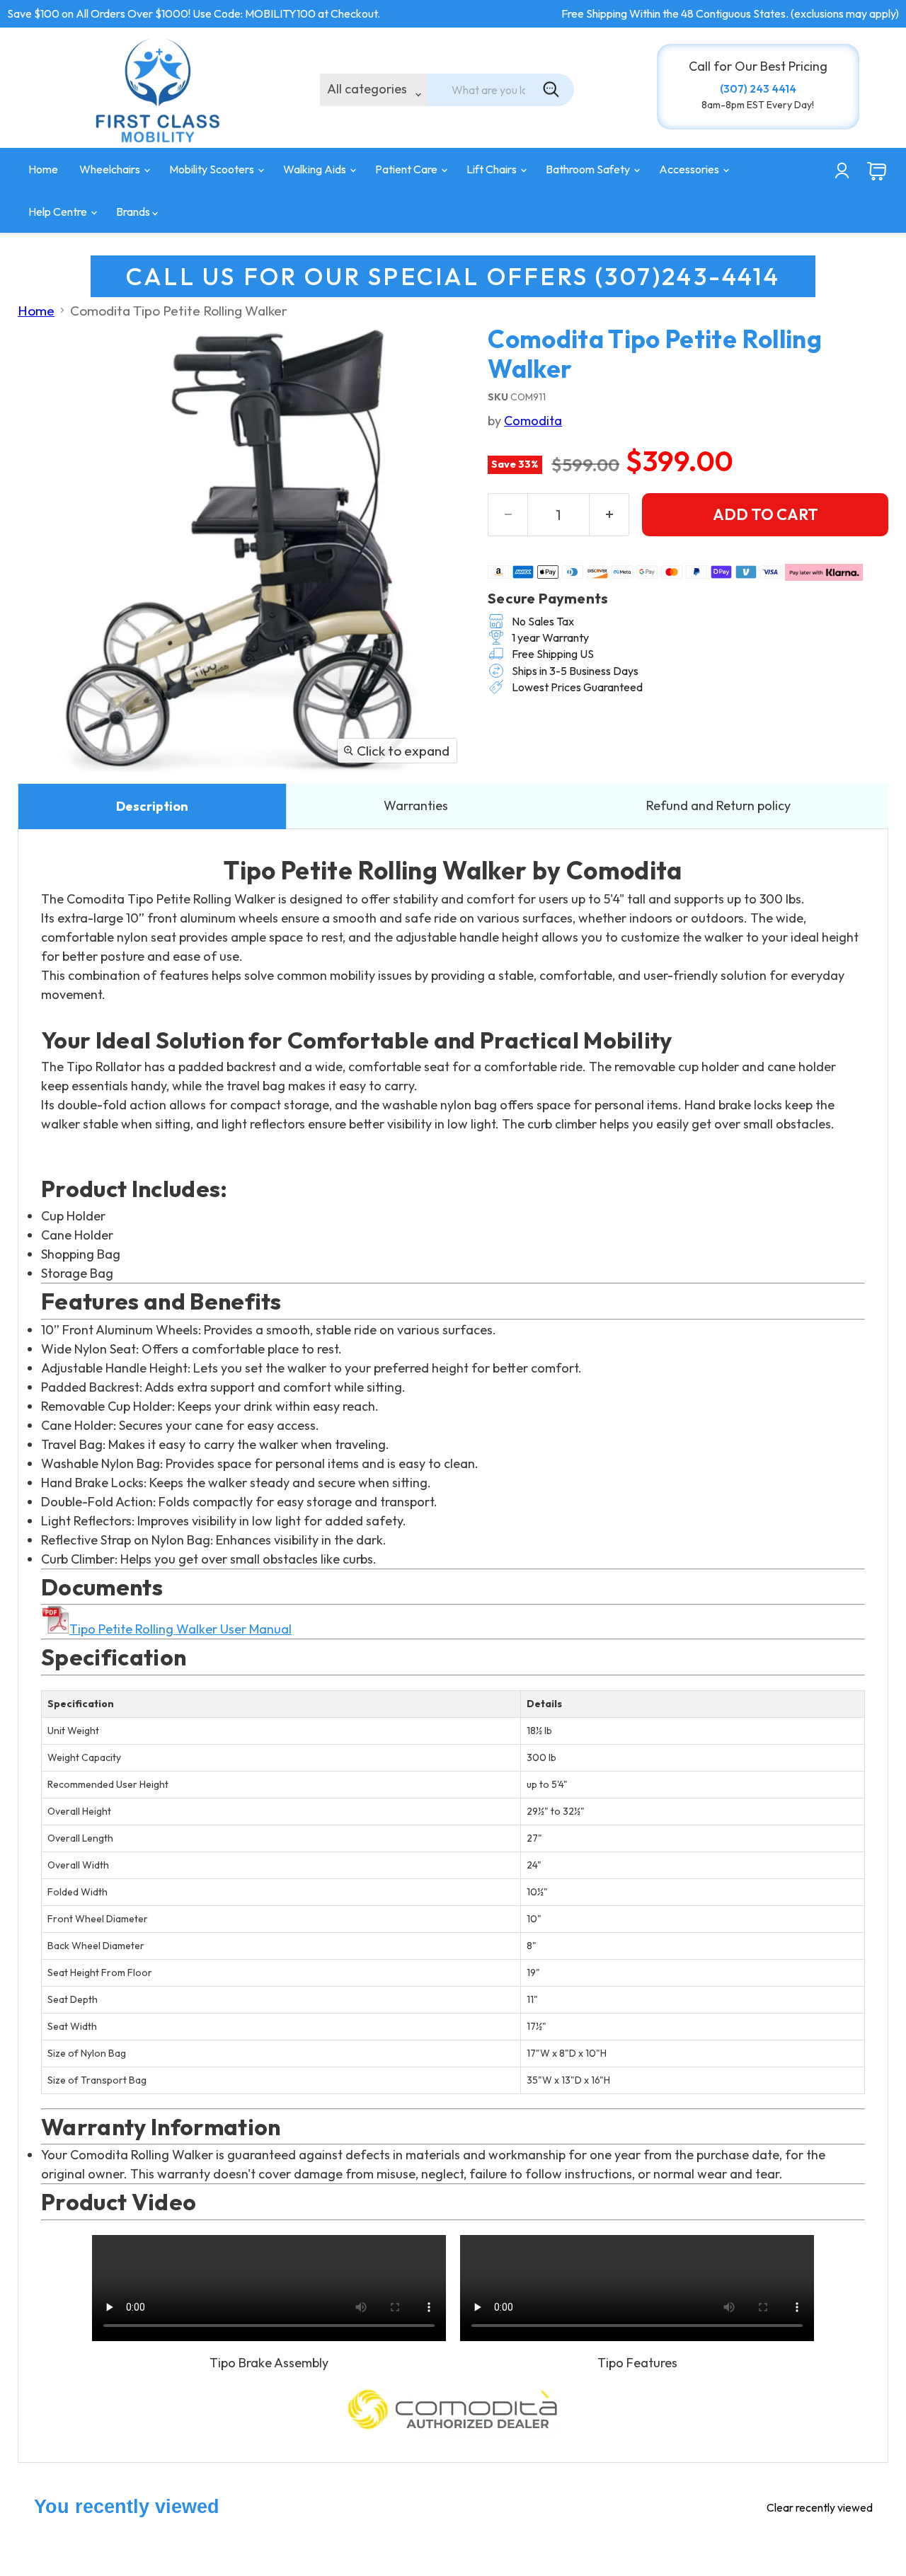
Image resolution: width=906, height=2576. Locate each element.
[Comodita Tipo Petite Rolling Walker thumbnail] (165, 814)
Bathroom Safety (589, 169)
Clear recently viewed (820, 2507)
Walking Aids (316, 169)
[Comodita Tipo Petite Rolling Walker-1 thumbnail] (44, 814)
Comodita (533, 421)
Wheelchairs (111, 169)
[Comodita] (453, 2413)
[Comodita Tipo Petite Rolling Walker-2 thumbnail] (104, 814)
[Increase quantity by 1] (609, 515)
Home (43, 169)
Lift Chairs (493, 169)
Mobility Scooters (213, 169)
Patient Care (407, 169)
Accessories (690, 169)
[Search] (551, 90)
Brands (134, 212)
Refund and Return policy (718, 805)
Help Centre (59, 212)
